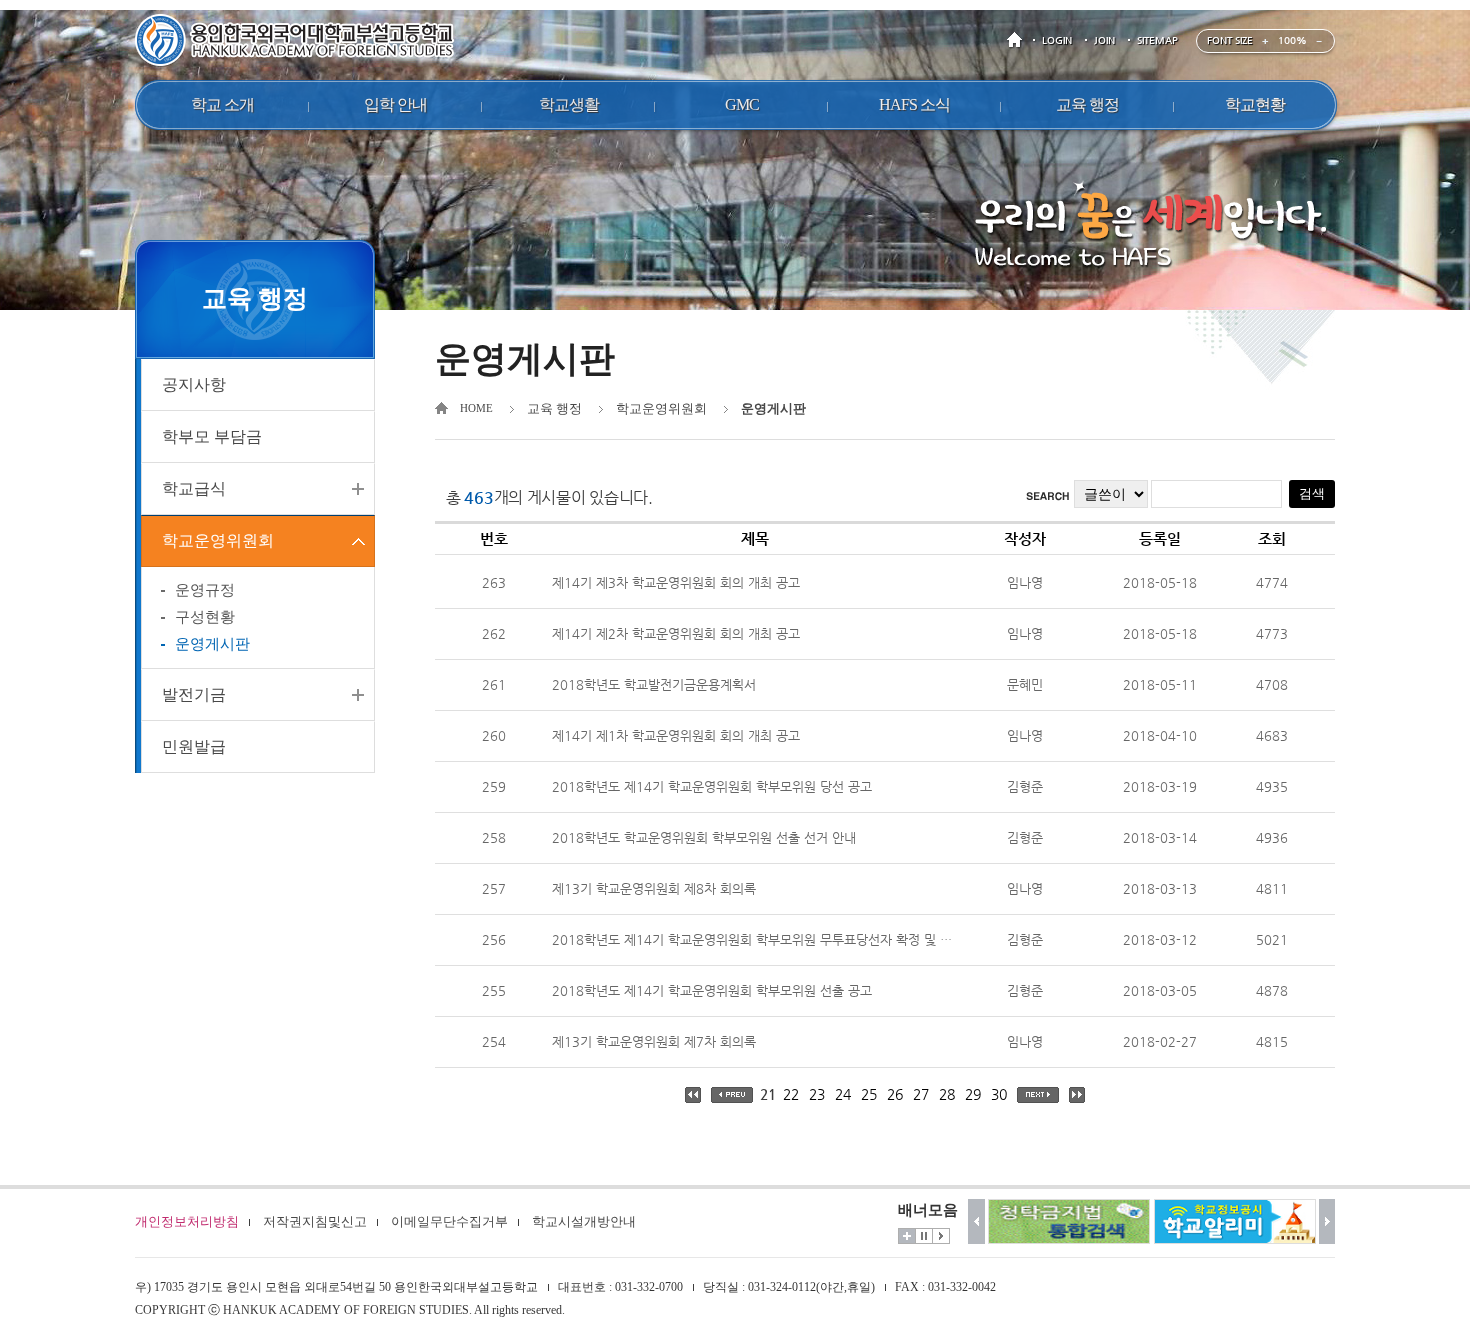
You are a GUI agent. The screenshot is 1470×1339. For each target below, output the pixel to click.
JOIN (1104, 40)
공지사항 (194, 384)
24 (843, 1094)
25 (869, 1094)
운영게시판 (212, 644)
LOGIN (1057, 40)
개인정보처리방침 (187, 1221)
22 (791, 1094)
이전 (976, 1221)
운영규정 (205, 590)
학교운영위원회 (218, 540)
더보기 (907, 1236)
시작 (941, 1236)
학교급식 (194, 488)
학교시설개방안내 (584, 1221)
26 (895, 1094)
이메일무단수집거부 (449, 1221)
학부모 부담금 (212, 436)
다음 (1327, 1221)
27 (921, 1094)
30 (999, 1094)
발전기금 (194, 694)
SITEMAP (1157, 40)
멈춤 (924, 1236)
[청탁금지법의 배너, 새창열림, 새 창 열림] (1069, 1221)
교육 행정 (554, 408)
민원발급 (194, 746)
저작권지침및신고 (315, 1221)
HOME (1018, 40)
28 (947, 1094)
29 (973, 1094)
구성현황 (205, 617)
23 (817, 1094)
